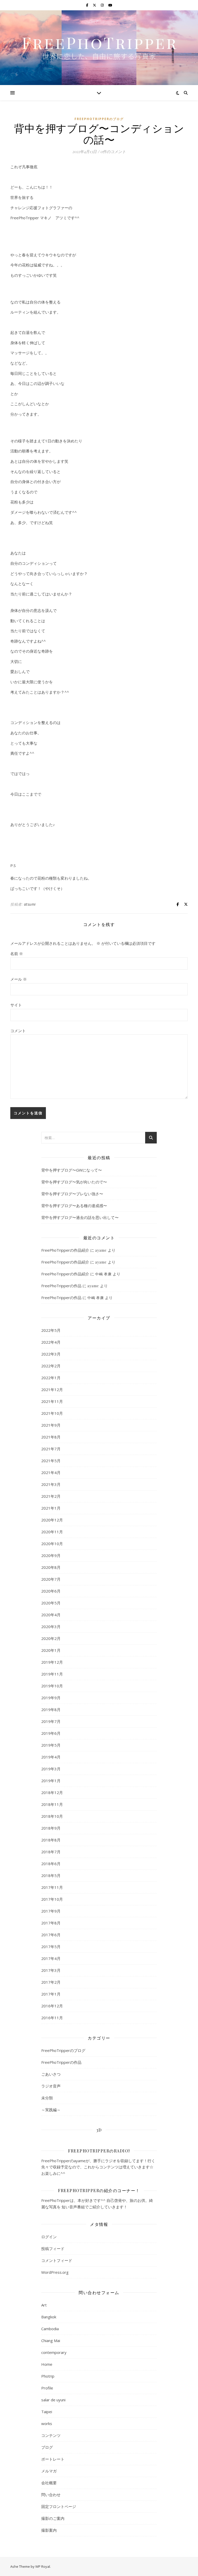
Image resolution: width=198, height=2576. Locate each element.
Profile (47, 2388)
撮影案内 (49, 2530)
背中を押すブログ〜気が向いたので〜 (74, 1182)
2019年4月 (51, 1757)
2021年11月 (52, 1401)
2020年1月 (51, 1650)
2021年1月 (51, 1508)
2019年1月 (51, 1781)
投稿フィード (53, 2249)
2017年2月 (51, 1982)
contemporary (54, 2352)
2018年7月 (51, 1852)
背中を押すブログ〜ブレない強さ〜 (72, 1194)
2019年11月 (52, 1674)
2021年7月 (51, 1449)
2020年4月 (51, 1615)
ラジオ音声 (51, 2086)
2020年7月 (51, 1579)
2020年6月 (51, 1591)
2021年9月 (51, 1425)
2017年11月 (52, 1887)
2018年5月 (51, 1875)
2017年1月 (51, 1994)
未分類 (47, 2098)
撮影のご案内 (53, 2518)
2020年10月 (52, 1544)
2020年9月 (51, 1555)
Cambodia (50, 2329)
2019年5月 (51, 1745)
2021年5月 (51, 1461)
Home (47, 2364)
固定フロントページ (59, 2506)
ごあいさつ (51, 2074)
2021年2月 (51, 1496)
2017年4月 (51, 1958)
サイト (16, 1005)
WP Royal (43, 2566)
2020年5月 (51, 1603)
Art (44, 2305)
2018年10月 (52, 1816)
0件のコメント (113, 151)
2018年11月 (52, 1804)
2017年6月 (51, 1935)
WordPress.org (55, 2272)
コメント (18, 1031)
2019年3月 (51, 1769)
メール (19, 979)
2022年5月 (51, 1330)
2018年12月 (52, 1792)
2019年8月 (51, 1710)
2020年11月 (52, 1532)
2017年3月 (51, 1970)
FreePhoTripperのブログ (99, 119)
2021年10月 (52, 1413)
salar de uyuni (53, 2400)
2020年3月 (51, 1627)
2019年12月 (52, 1662)
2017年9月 (51, 1911)
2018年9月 (51, 1828)
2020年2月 (51, 1638)
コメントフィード (57, 2260)
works (47, 2423)
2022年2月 (51, 1366)
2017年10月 (52, 1899)
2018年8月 (51, 1840)
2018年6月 (51, 1864)
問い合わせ (51, 2495)
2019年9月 (51, 1698)
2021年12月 (52, 1390)
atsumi (30, 904)
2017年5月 (51, 1947)
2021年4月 (51, 1472)
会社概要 (49, 2483)
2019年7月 (51, 1721)
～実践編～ (51, 2110)
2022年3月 (51, 1354)
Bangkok (49, 2317)
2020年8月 (51, 1567)
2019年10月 (52, 1686)
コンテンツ (51, 2435)
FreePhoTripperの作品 (61, 1286)
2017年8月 (51, 1923)
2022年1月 (51, 1378)
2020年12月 (52, 1520)
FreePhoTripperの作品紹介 (65, 1250)
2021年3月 (51, 1484)
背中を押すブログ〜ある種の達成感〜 (74, 1206)
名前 (17, 954)
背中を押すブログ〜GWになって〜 (72, 1170)
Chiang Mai (51, 2341)
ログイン (49, 2237)
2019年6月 (51, 1733)
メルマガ (49, 2471)
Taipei (47, 2412)
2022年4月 (51, 1342)
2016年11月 (52, 2018)
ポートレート (53, 2459)
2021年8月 (51, 1437)
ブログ (47, 2447)
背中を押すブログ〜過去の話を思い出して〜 (80, 1217)
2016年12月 (52, 2006)
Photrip (48, 2376)
